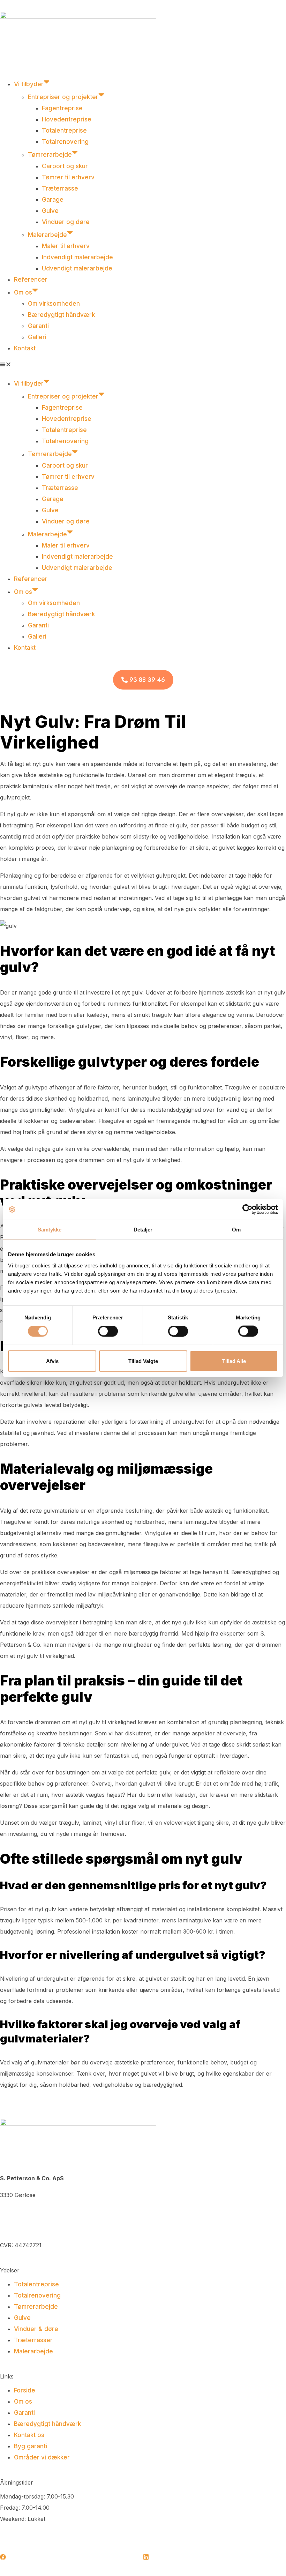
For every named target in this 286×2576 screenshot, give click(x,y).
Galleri (37, 337)
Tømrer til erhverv (68, 177)
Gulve (50, 211)
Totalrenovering (65, 142)
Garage (53, 200)
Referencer (31, 280)
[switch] (108, 1331)
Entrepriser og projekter (63, 97)
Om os (23, 292)
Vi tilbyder (29, 84)
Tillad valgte (143, 1361)
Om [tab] (236, 1230)
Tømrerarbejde (50, 155)
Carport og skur (66, 166)
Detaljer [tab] (143, 1230)
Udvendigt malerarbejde (77, 268)
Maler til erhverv (66, 246)
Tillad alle (234, 1361)
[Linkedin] (146, 2557)
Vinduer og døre (66, 222)
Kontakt (25, 348)
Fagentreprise (62, 108)
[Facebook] (3, 2557)
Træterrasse (60, 188)
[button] (143, 365)
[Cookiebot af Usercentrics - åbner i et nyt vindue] (247, 1209)
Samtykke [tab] (50, 1230)
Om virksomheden (54, 304)
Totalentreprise (64, 131)
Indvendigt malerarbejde (77, 257)
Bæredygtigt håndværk (61, 315)
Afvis (52, 1361)
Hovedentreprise (67, 119)
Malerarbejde (47, 235)
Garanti (38, 326)
